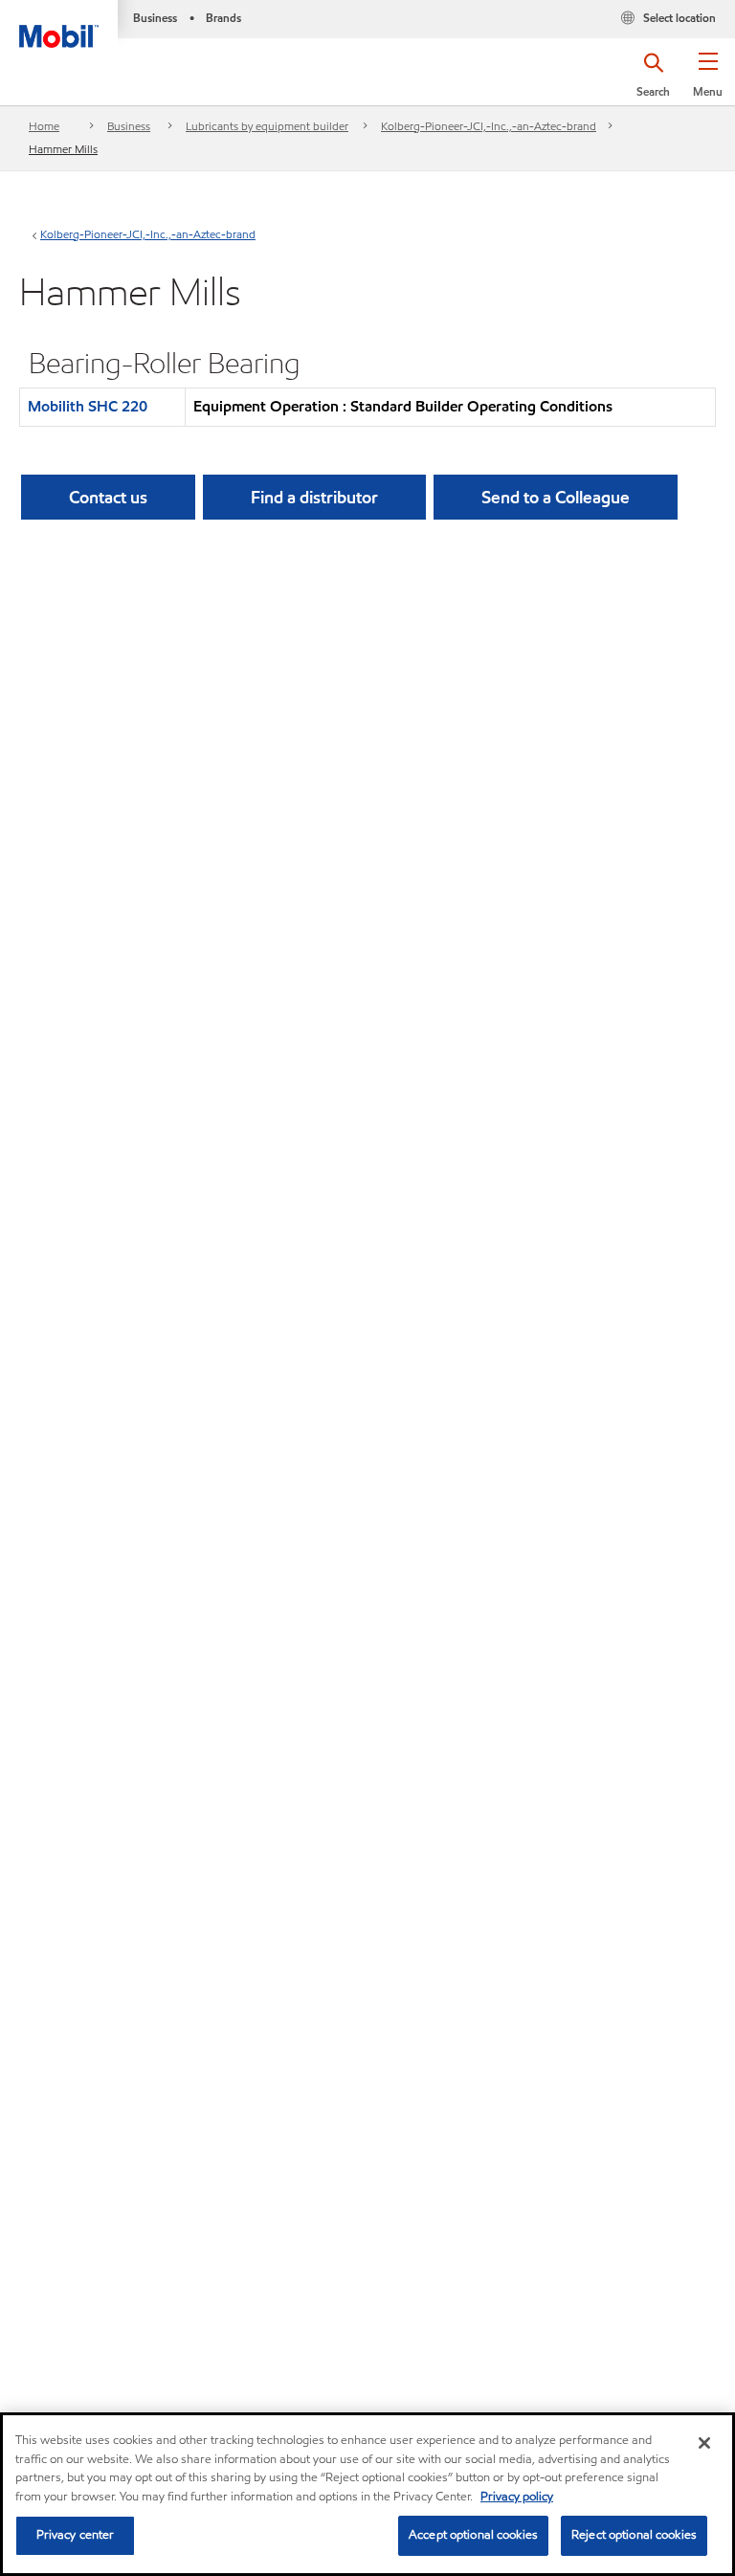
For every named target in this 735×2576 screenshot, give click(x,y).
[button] (708, 81)
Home (44, 126)
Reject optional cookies (634, 2535)
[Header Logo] (59, 24)
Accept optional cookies (473, 2535)
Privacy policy (517, 2497)
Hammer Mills (63, 149)
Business (129, 126)
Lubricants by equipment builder (267, 126)
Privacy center (76, 2535)
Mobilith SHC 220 (88, 406)
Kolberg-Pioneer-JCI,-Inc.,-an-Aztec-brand (489, 126)
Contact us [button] (108, 497)
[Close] (704, 2443)
